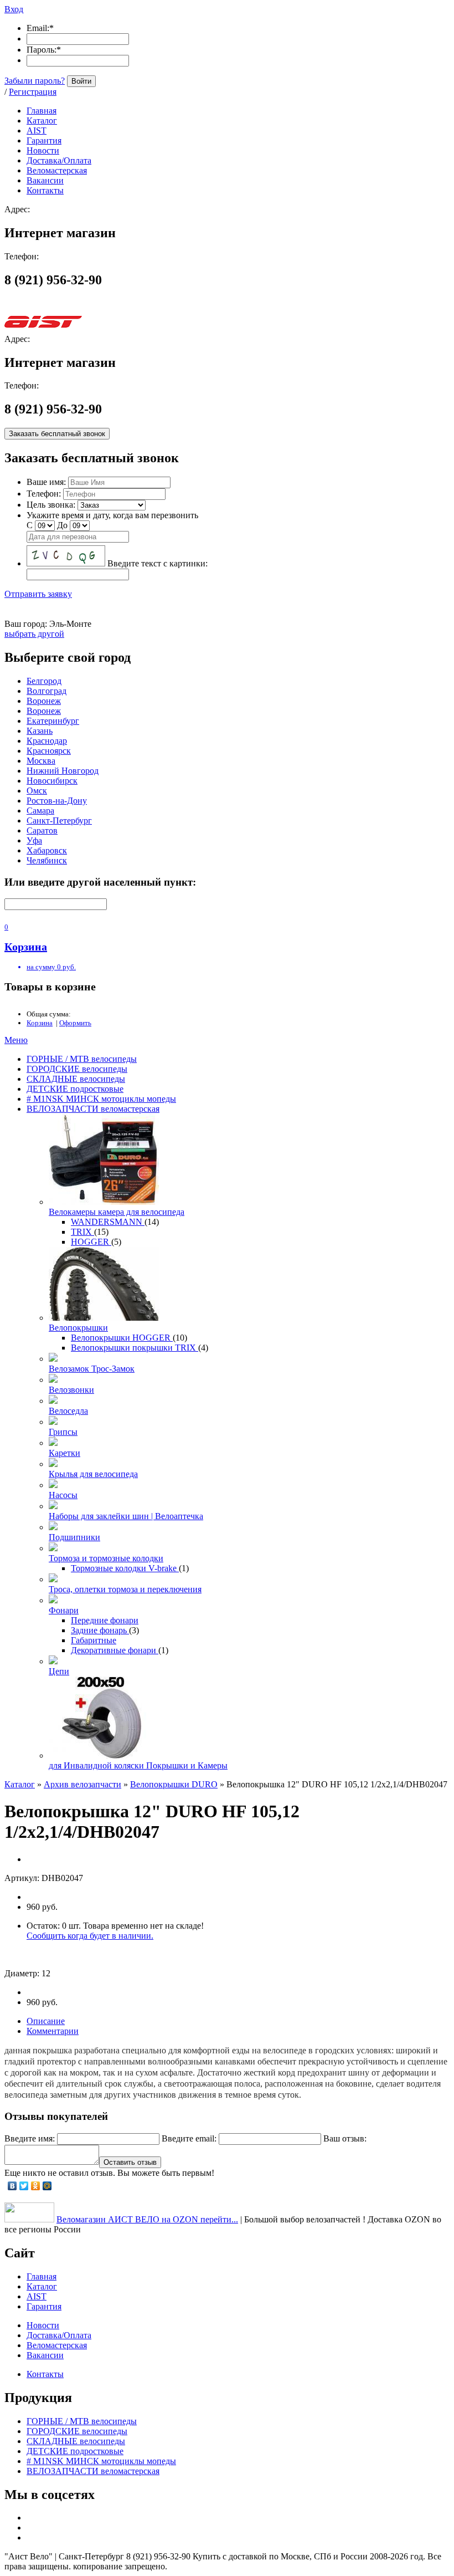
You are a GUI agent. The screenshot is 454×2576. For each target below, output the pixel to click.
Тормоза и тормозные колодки (106, 1558)
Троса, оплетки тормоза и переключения (125, 1589)
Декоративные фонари (115, 1650)
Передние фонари (105, 1620)
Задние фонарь (100, 1630)
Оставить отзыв (130, 2162)
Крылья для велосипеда (93, 1474)
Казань (40, 731)
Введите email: (189, 2138)
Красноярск (49, 751)
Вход (14, 9)
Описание (46, 2021)
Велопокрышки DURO (174, 1784)
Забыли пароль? (35, 81)
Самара (40, 811)
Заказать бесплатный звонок (57, 434)
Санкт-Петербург (59, 821)
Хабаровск (47, 850)
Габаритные (94, 1640)
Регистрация (33, 92)
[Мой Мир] (47, 2186)
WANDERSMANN (108, 1222)
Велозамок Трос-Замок (92, 1369)
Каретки (65, 1453)
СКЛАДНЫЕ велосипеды (76, 1079)
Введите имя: (30, 2138)
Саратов (42, 830)
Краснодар (47, 741)
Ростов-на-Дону (57, 801)
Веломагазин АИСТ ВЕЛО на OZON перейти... (147, 2219)
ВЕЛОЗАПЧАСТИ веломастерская (93, 1109)
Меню (16, 1040)
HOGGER (91, 1242)
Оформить (75, 1023)
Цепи (59, 1671)
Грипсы (63, 1432)
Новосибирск (52, 781)
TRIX (82, 1232)
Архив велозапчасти (82, 1784)
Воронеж (44, 701)
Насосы (63, 1495)
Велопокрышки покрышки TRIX (135, 1348)
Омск (37, 791)
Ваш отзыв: (345, 2138)
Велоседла (68, 1411)
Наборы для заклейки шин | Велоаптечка (126, 1516)
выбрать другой (34, 634)
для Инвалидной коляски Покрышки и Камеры (138, 1765)
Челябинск (47, 860)
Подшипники (74, 1537)
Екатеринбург (53, 721)
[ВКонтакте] (12, 2186)
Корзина (40, 1023)
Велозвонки (71, 1390)
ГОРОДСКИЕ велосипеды (77, 1069)
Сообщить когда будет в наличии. (90, 1936)
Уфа (34, 840)
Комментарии (53, 2031)
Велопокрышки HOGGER (122, 1338)
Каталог (20, 1784)
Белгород (44, 681)
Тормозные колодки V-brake (125, 1568)
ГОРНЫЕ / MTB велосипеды (82, 1059)
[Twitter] (24, 2186)
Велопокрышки (78, 1328)
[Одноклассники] (36, 2186)
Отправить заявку (38, 594)
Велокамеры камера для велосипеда (117, 1212)
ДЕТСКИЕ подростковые (75, 1089)
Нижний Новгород (63, 771)
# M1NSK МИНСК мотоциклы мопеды (101, 1099)
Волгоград (47, 691)
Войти (81, 81)
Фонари (64, 1610)
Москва (41, 761)
